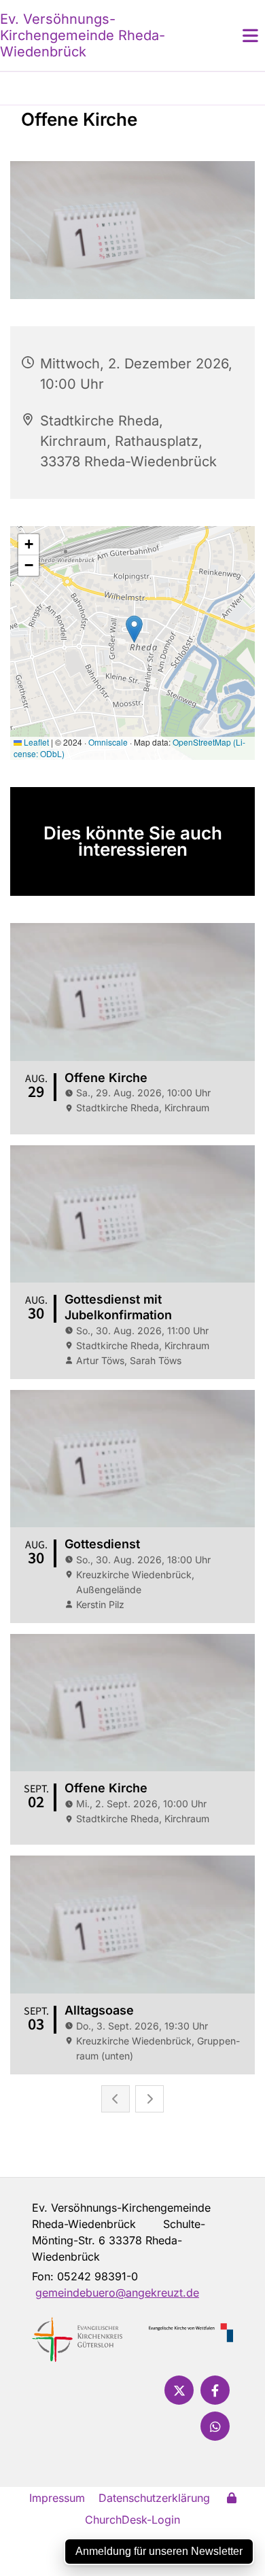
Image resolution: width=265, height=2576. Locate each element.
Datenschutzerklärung (154, 2498)
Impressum (57, 2498)
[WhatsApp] (215, 2426)
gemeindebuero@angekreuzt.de (117, 2293)
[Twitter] (179, 2390)
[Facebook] (215, 2390)
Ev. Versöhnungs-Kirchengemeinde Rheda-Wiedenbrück (83, 35)
